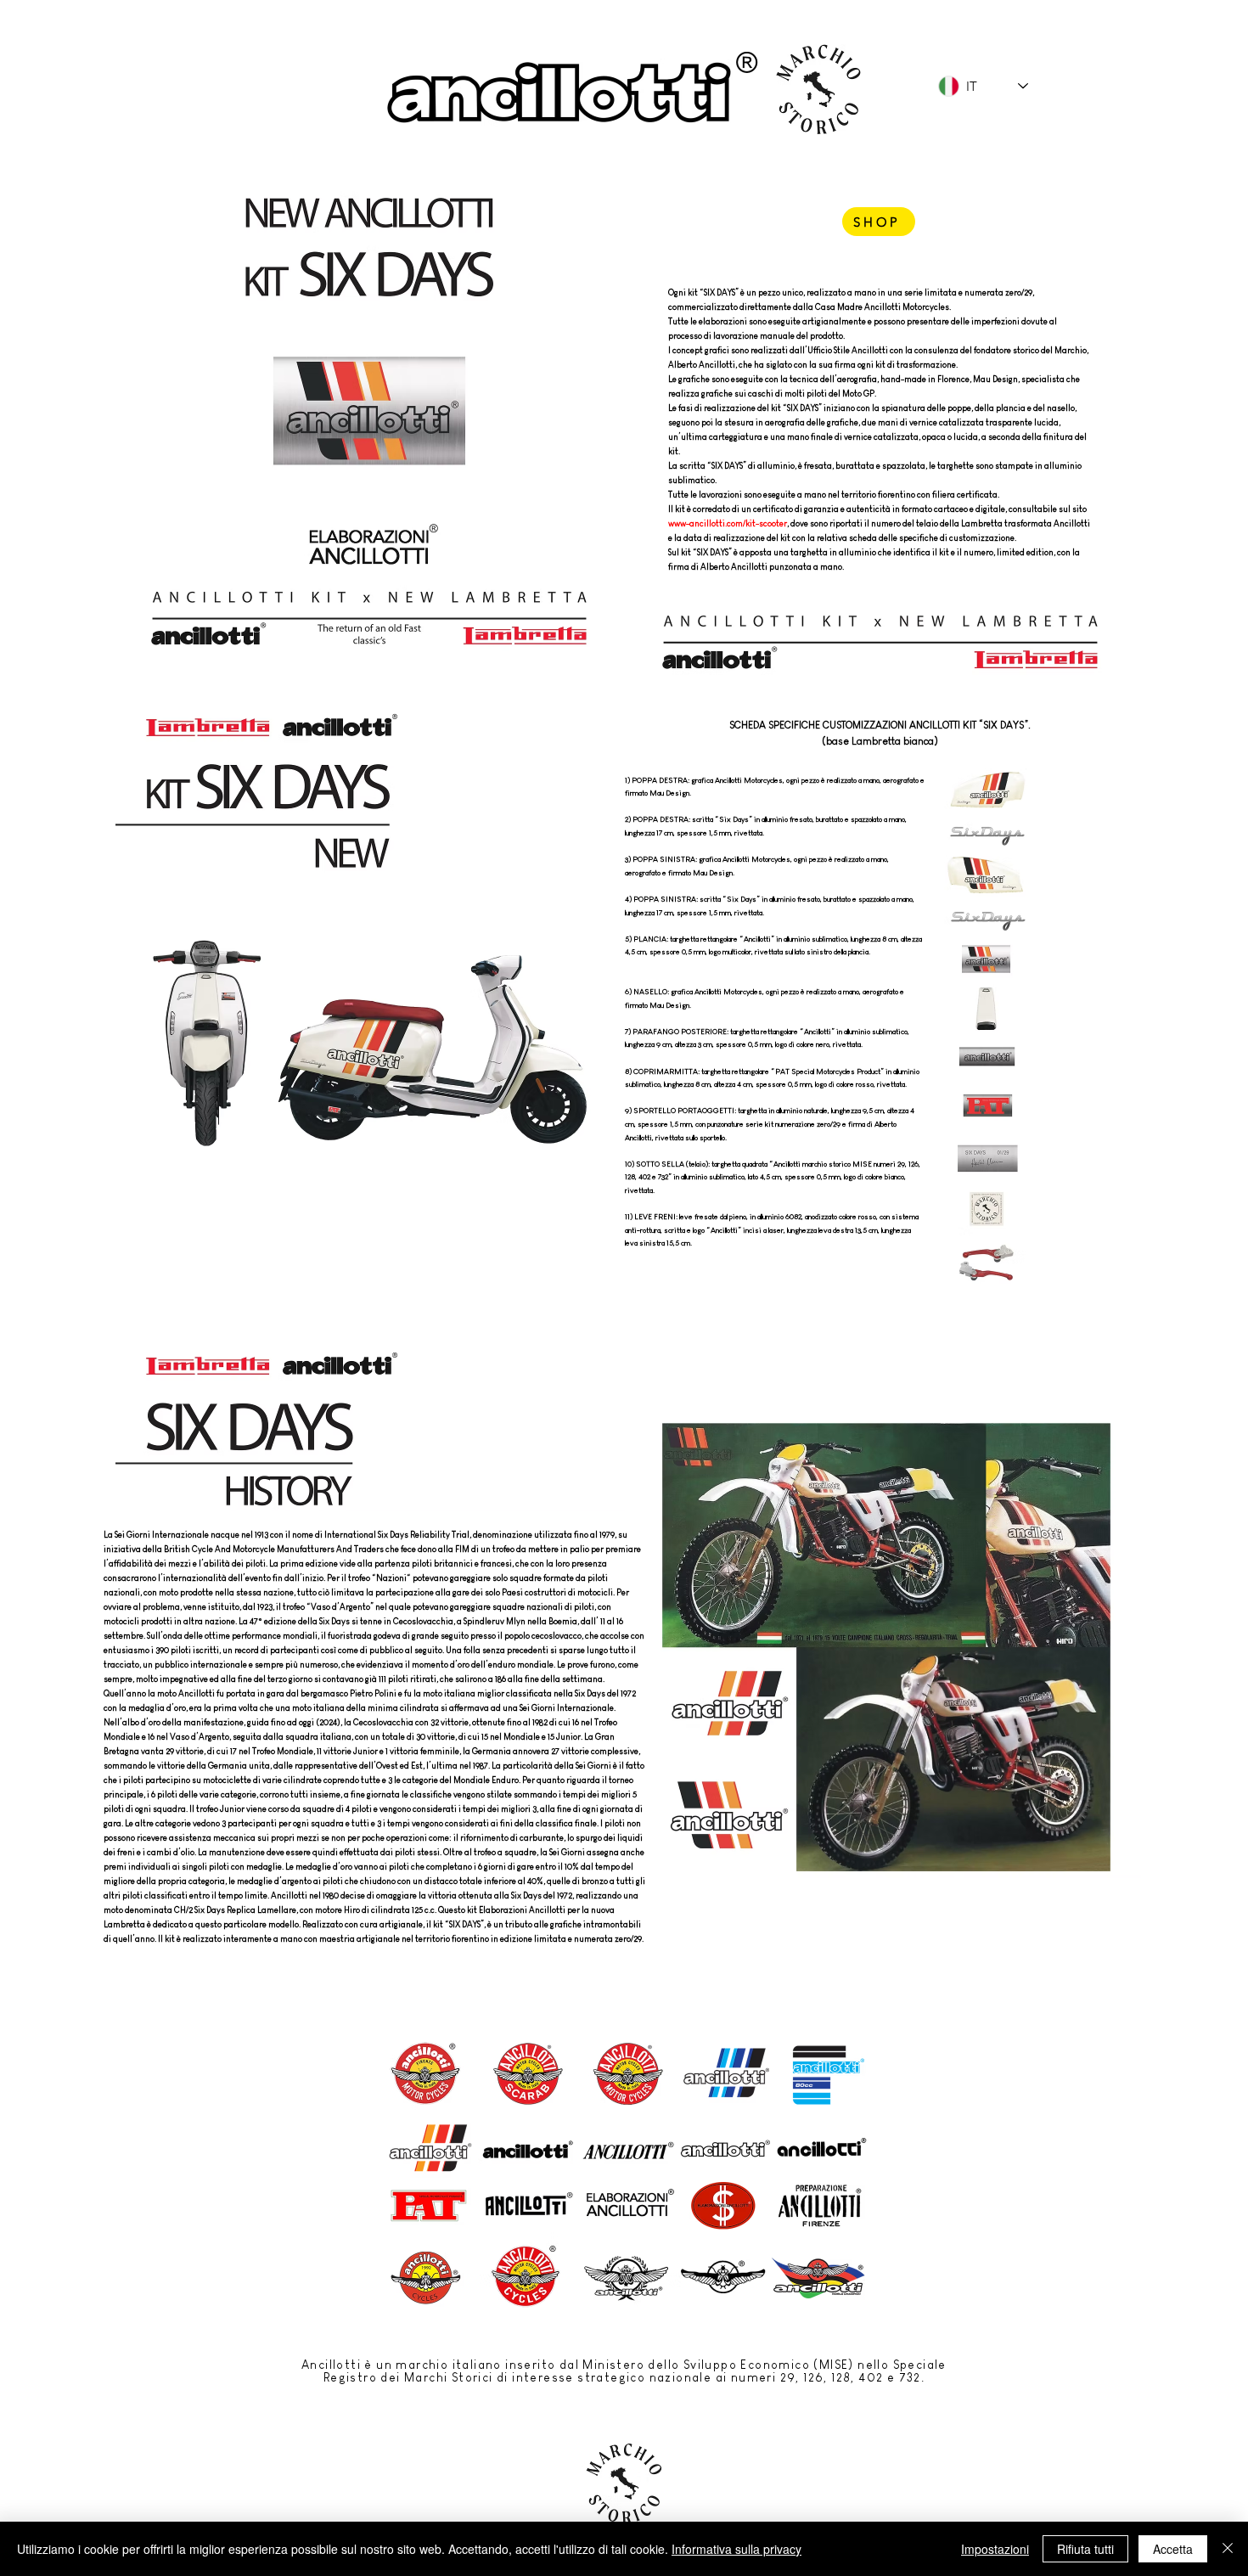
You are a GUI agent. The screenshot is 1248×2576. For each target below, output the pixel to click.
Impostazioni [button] (995, 2549)
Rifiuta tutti (1085, 2549)
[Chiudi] (1228, 2549)
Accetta (1173, 2549)
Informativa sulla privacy (736, 2549)
